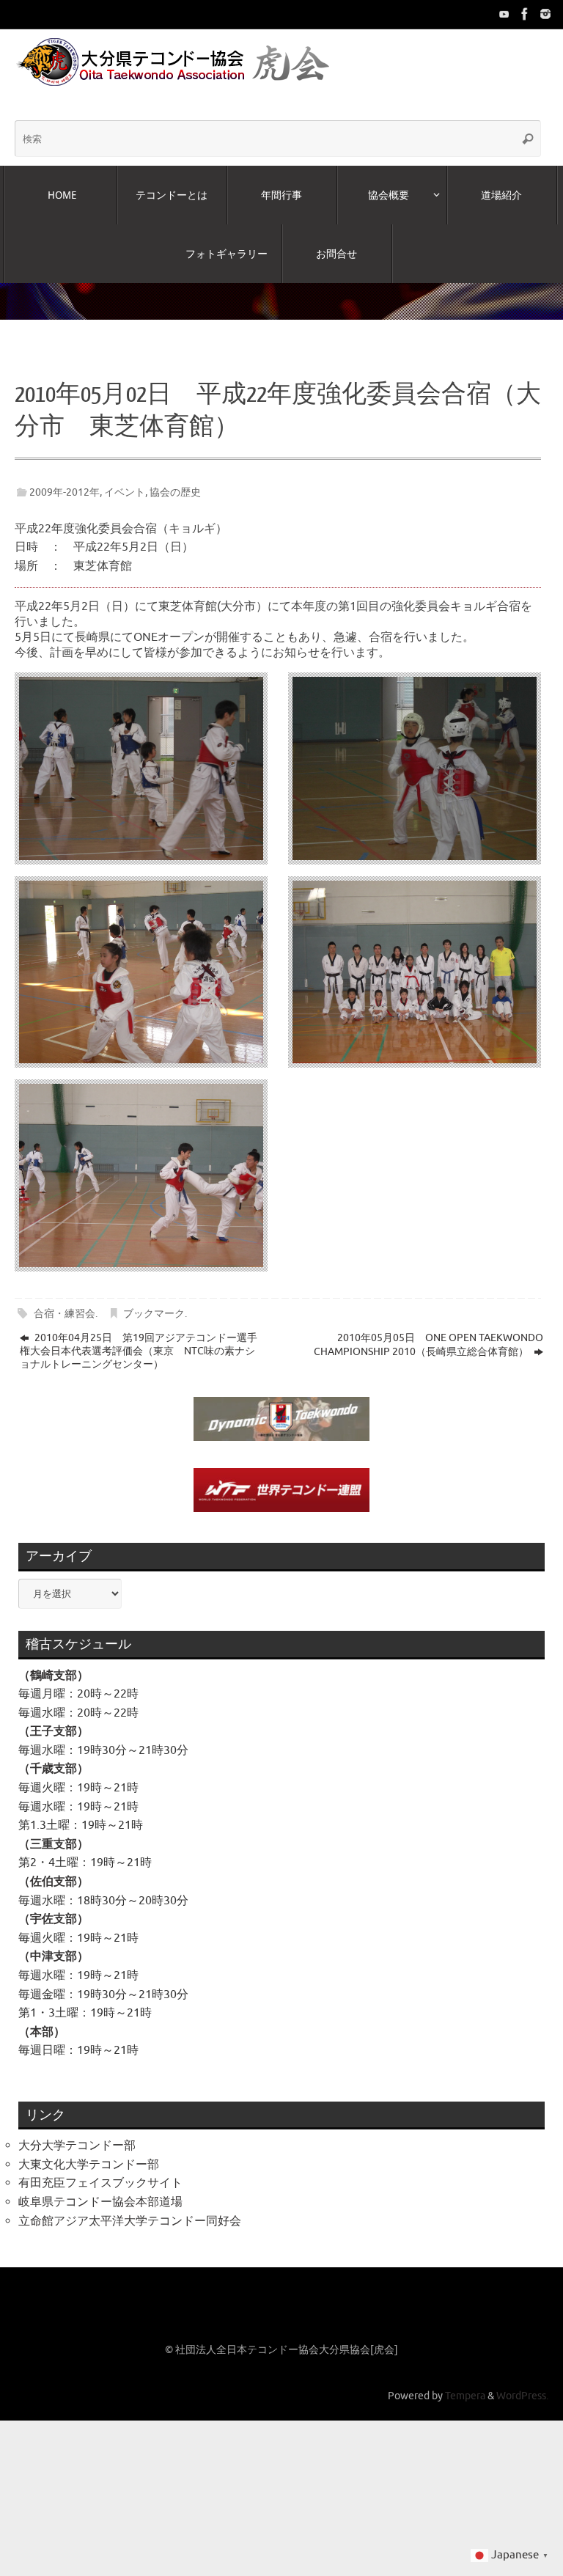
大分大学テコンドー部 (77, 2132)
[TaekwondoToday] (504, 14)
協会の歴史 (175, 478)
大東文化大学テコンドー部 (89, 2151)
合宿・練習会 (65, 1299)
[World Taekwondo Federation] (525, 14)
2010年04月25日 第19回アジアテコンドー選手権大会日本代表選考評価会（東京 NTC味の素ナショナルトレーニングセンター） (139, 1337)
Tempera (465, 2382)
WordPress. (522, 2382)
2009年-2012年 (65, 478)
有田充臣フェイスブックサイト (100, 2169)
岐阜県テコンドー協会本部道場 (100, 2188)
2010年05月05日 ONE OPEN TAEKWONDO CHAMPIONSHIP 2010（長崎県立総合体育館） (428, 1331)
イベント (125, 478)
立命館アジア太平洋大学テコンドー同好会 (130, 2206)
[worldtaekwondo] (545, 14)
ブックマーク (154, 1299)
